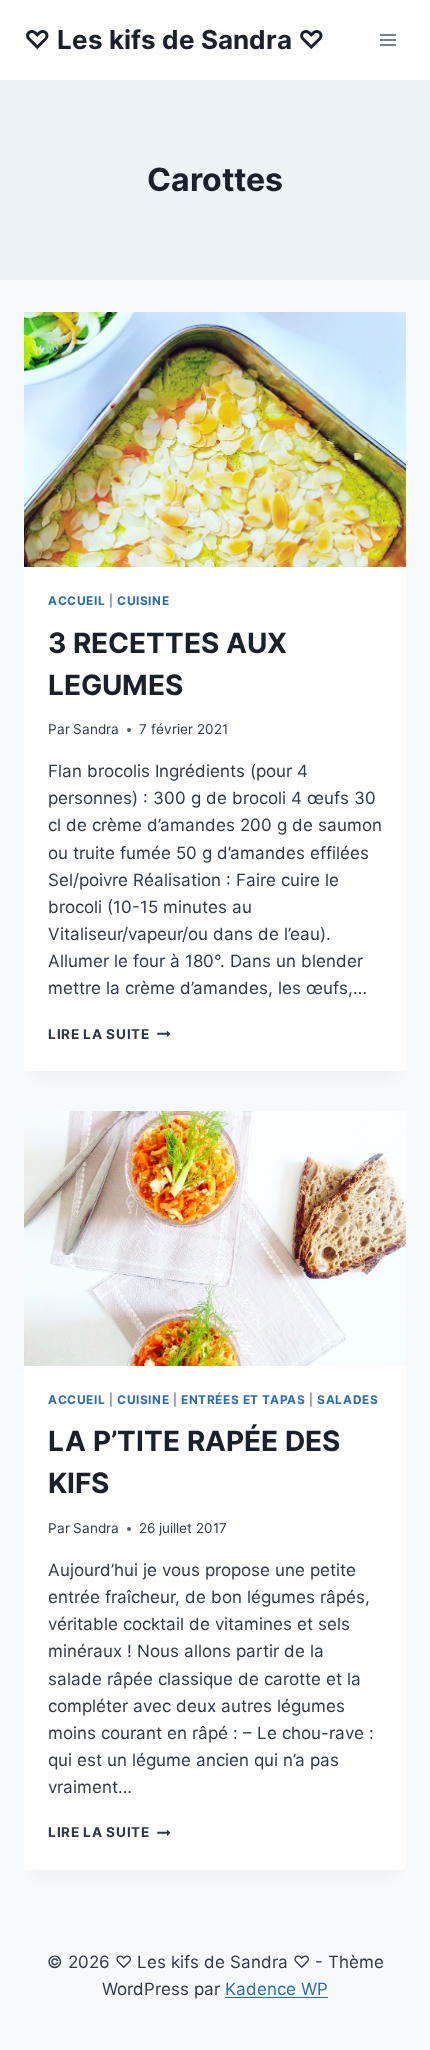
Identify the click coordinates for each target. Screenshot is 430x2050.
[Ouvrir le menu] (387, 39)
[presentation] (215, 439)
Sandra (96, 729)
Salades (347, 1399)
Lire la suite (109, 1034)
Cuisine (143, 600)
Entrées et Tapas (243, 1399)
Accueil (76, 600)
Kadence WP (276, 1989)
